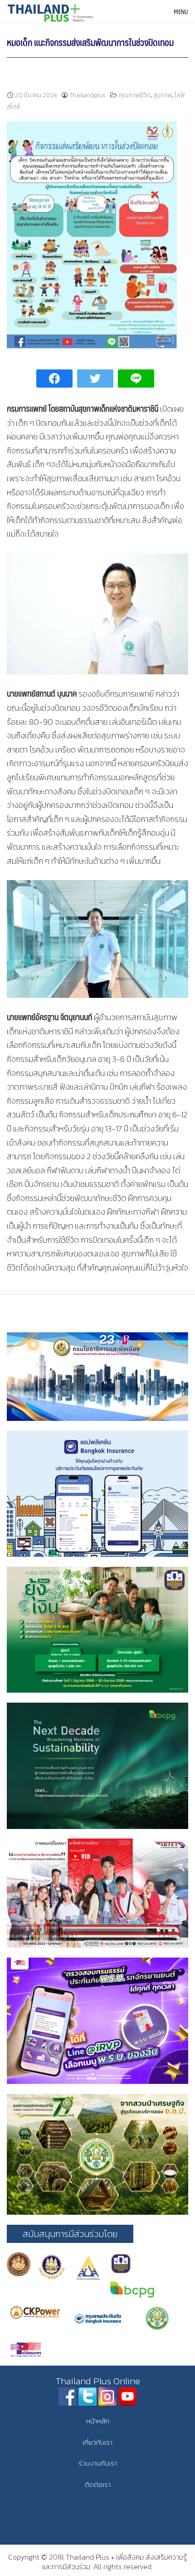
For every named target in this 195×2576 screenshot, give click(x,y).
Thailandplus (88, 95)
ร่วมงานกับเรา (98, 2463)
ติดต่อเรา (98, 2484)
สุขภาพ (163, 95)
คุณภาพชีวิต (135, 95)
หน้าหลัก (98, 2421)
